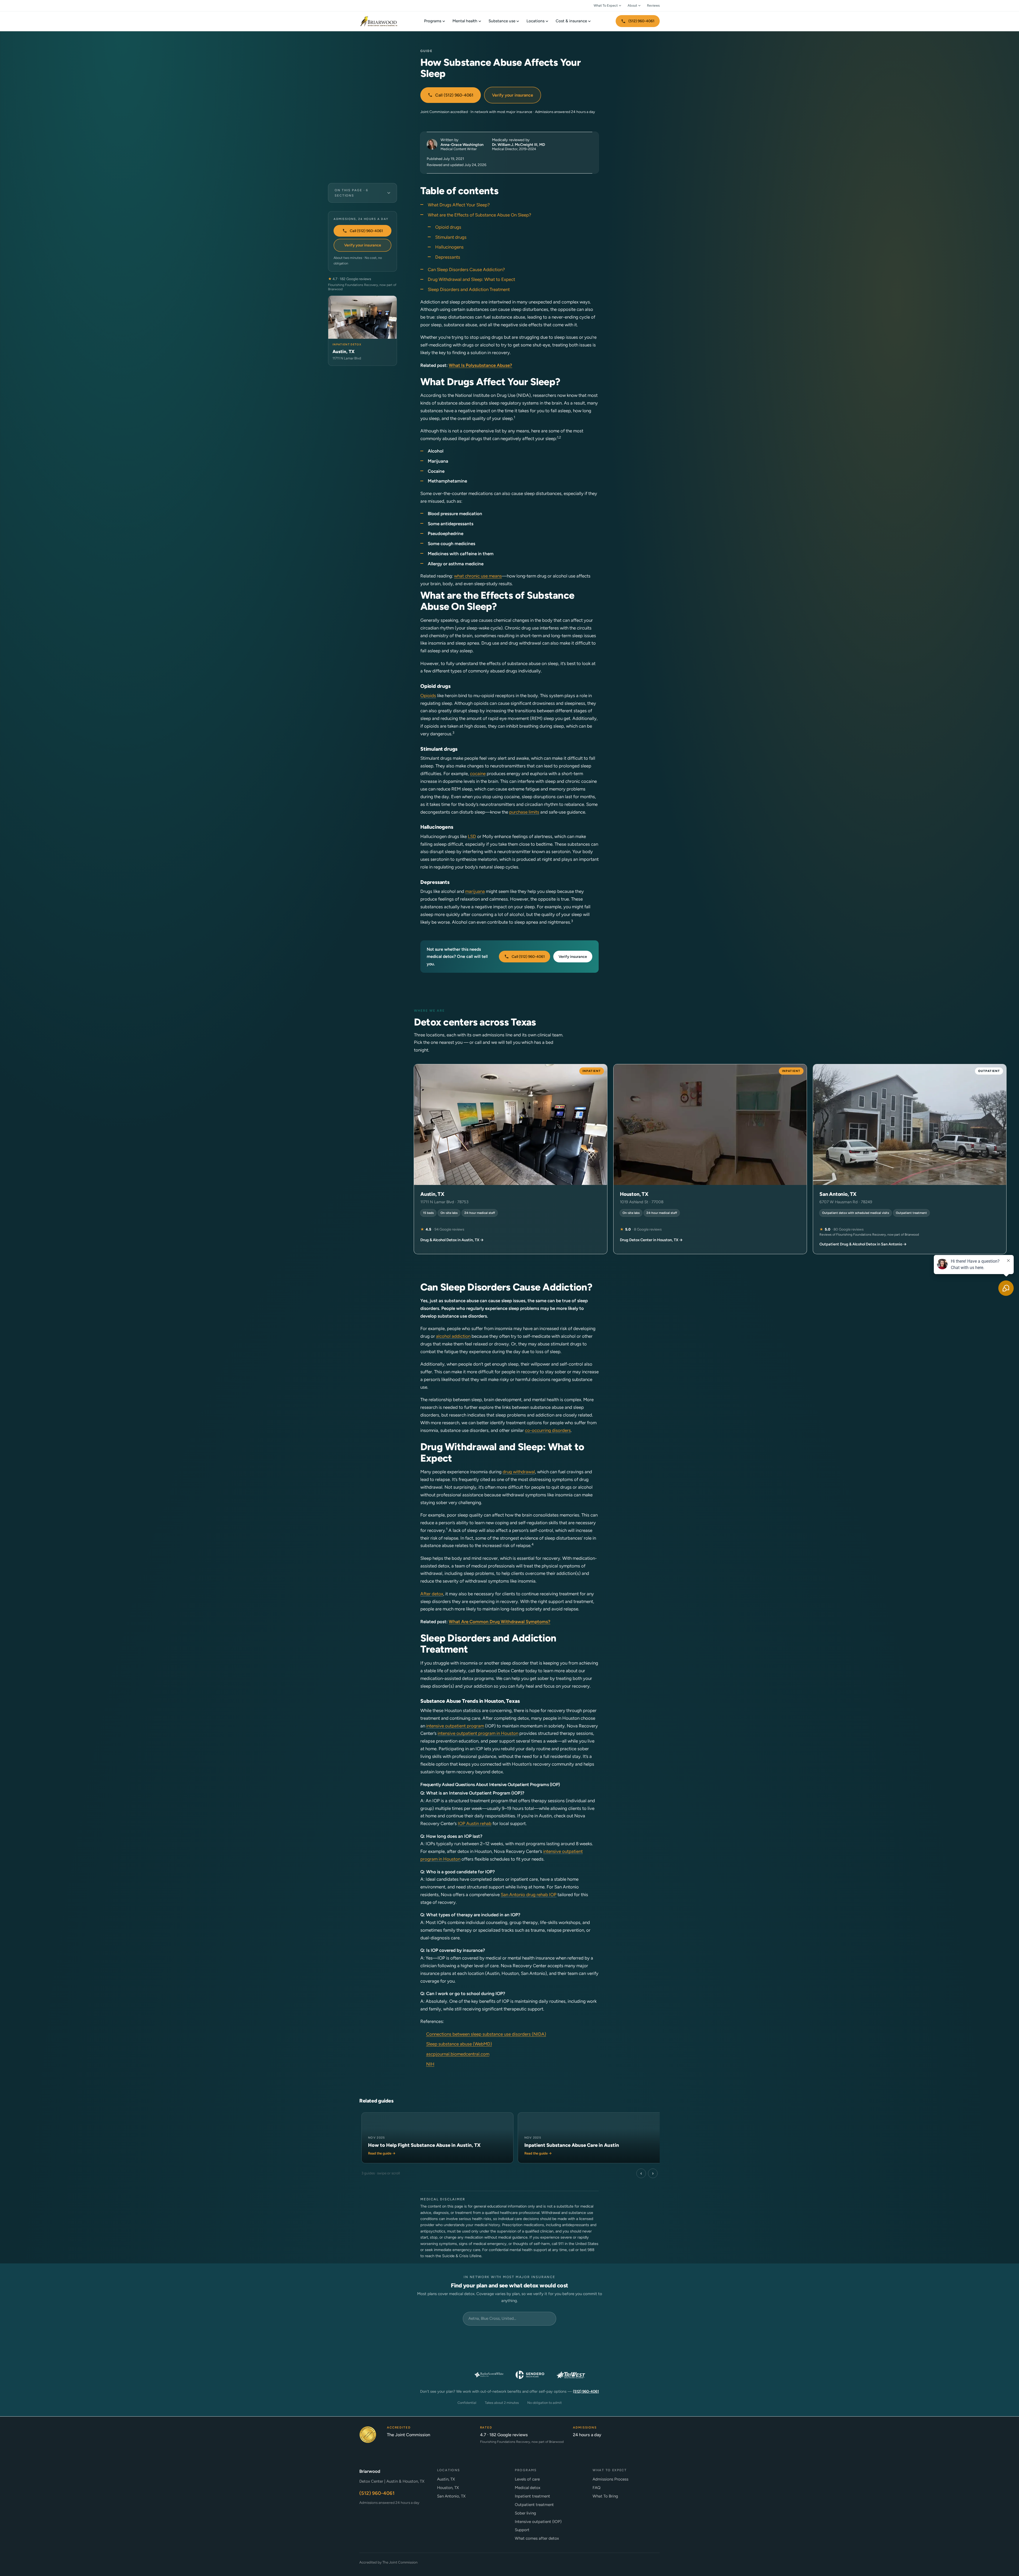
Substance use (502, 21)
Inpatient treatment (532, 2496)
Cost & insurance (571, 21)
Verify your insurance (513, 95)
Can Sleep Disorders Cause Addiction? (466, 270)
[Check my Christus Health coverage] (448, 2375)
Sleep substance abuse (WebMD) (459, 2044)
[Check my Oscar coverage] (469, 2339)
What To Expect (606, 5)
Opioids (428, 696)
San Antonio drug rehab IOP (529, 1895)
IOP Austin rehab (475, 1823)
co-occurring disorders (548, 1430)
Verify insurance (573, 957)
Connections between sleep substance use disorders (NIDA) (486, 2034)
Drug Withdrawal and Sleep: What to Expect (471, 279)
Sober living (525, 2513)
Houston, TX (448, 2488)
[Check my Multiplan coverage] (428, 2357)
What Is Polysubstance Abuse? (480, 365)
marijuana (475, 891)
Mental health (465, 21)
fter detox (433, 1594)
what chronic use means (478, 576)
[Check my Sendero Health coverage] (530, 2375)
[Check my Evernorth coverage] (428, 2339)
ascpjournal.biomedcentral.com (458, 2054)
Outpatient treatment (534, 2505)
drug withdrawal (519, 1472)
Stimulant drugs (451, 237)
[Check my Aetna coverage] (632, 2357)
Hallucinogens (449, 247)
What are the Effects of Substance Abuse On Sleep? (480, 215)
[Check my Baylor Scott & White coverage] (489, 2375)
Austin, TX (446, 2479)
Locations (536, 21)
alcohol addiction (453, 1336)
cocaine (478, 774)
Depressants (448, 257)
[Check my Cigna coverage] (469, 2357)
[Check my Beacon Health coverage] (591, 2357)
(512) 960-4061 (641, 21)
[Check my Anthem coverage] (387, 2357)
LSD (472, 836)
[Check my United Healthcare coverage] (509, 2357)
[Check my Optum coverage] (509, 2339)
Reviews (653, 5)
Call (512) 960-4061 (454, 95)
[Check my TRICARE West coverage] (571, 2375)
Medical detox (528, 2488)
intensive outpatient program (455, 1726)
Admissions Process (610, 2479)
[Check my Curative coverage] (550, 2339)
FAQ (597, 2488)
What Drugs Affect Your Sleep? (459, 205)
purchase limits (524, 812)
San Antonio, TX (451, 2496)
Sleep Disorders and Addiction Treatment (469, 289)
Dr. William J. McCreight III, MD (519, 145)
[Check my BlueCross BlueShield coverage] (550, 2357)
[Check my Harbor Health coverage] (387, 2339)
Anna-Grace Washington (462, 145)
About (632, 5)
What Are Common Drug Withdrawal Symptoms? (500, 1622)
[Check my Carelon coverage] (591, 2339)
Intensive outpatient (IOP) (538, 2522)
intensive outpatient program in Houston (478, 1733)
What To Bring (605, 2496)
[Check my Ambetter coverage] (632, 2339)
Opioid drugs (448, 227)
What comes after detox (537, 2538)
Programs (433, 21)
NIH (430, 2064)
